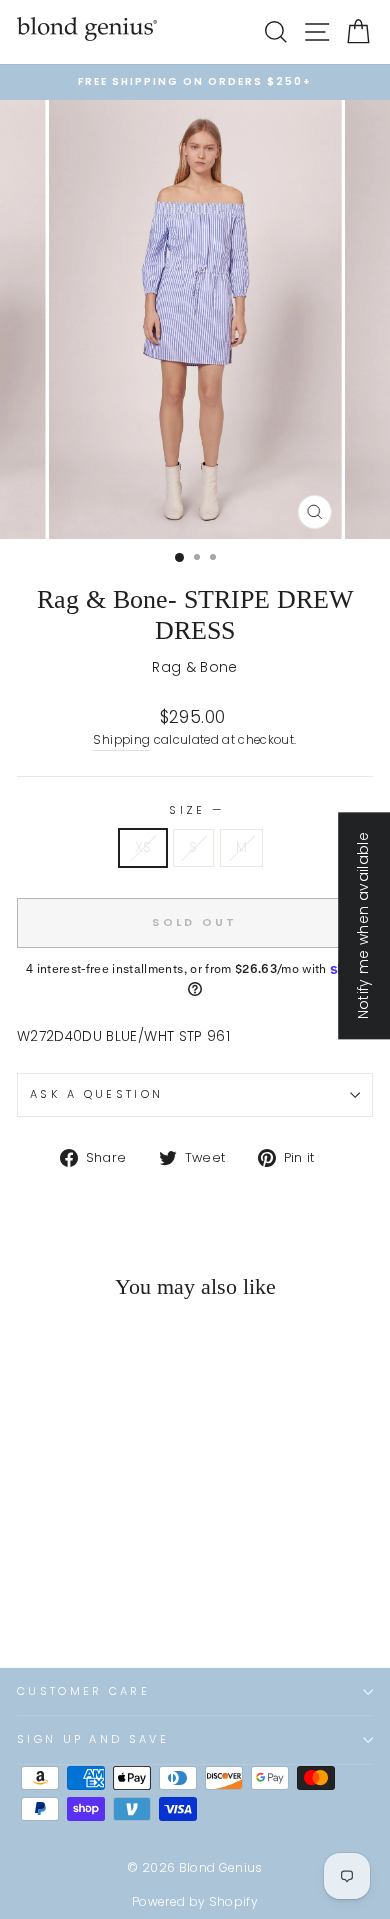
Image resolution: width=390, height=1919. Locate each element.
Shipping (121, 740)
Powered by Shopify (195, 1901)
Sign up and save (93, 1739)
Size (195, 810)
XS (143, 847)
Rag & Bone (194, 667)
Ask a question (96, 1094)
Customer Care (83, 1691)
